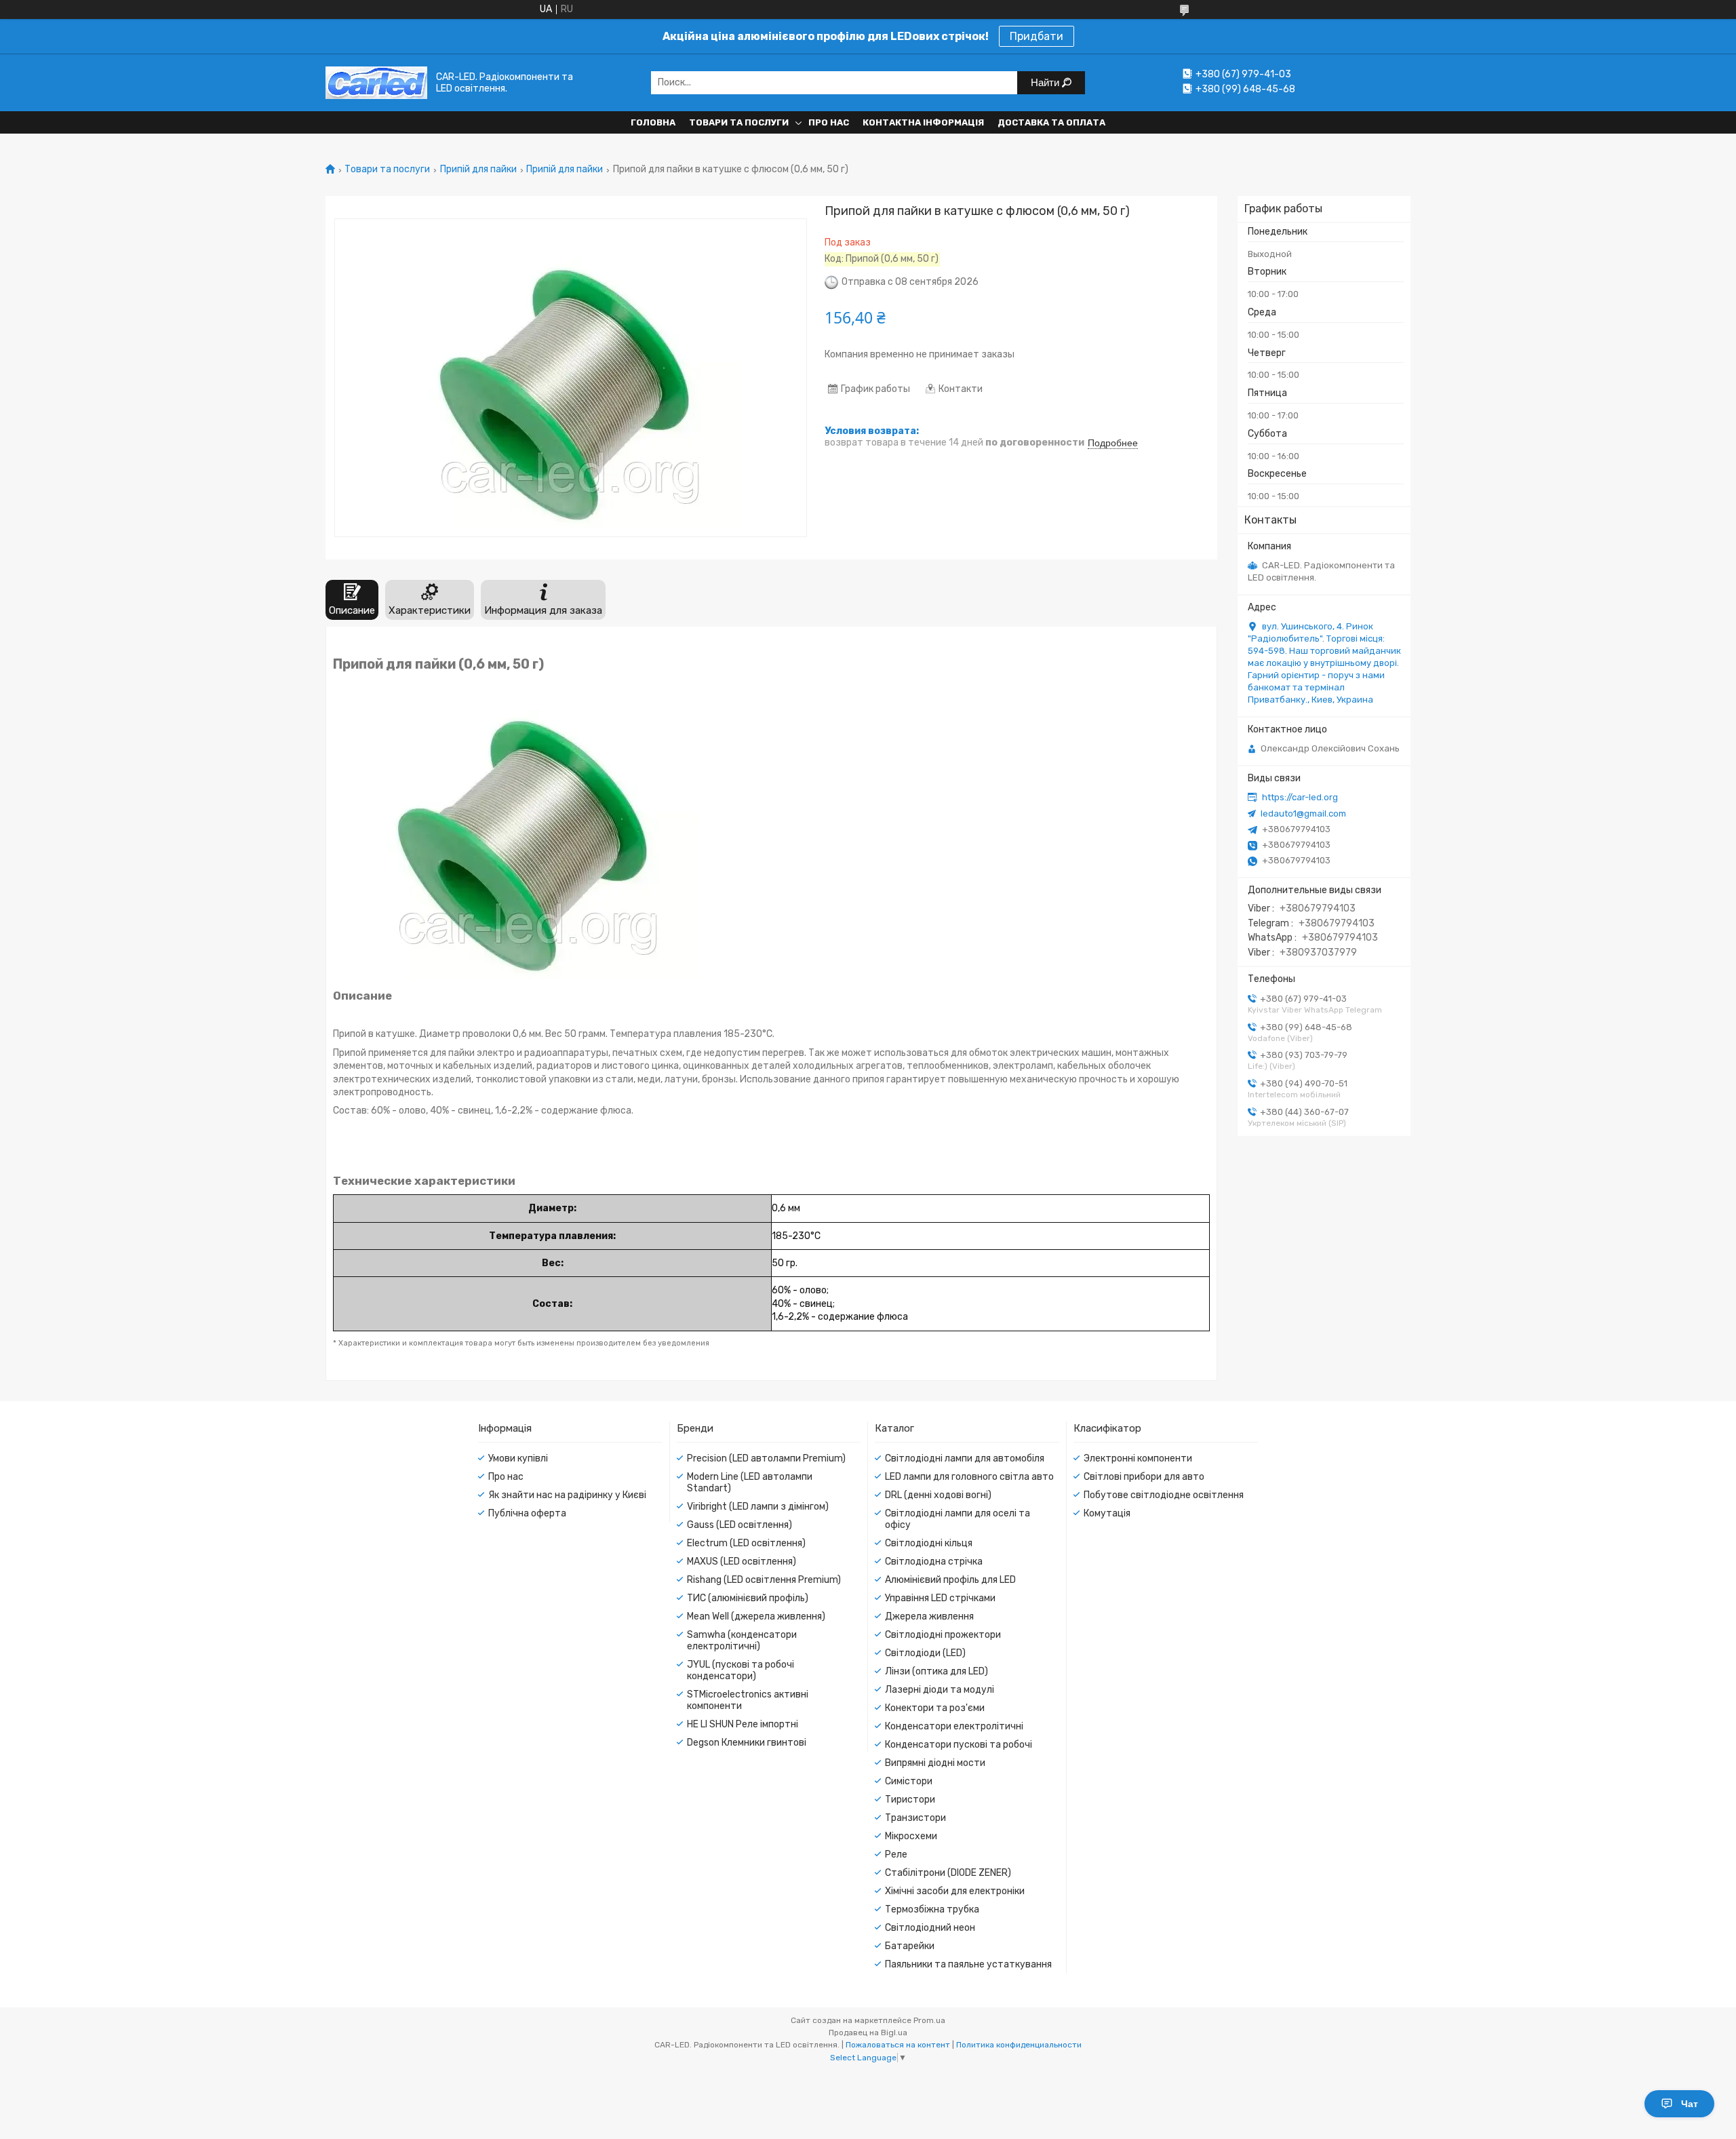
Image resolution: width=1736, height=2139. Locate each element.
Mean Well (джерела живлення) (756, 1616)
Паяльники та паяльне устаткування (968, 1964)
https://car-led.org (1300, 797)
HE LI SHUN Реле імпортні (743, 1724)
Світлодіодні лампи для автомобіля (965, 1458)
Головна (653, 122)
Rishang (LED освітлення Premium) (764, 1580)
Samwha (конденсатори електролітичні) (742, 1641)
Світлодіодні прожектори (943, 1635)
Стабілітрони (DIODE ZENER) (948, 1873)
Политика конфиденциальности (1019, 2045)
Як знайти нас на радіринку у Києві (567, 1495)
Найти (1046, 82)
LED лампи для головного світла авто (969, 1477)
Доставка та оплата (1051, 122)
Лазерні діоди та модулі (940, 1690)
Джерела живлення (929, 1616)
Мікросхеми (911, 1836)
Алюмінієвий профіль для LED (950, 1580)
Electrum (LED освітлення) (746, 1543)
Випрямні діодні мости (935, 1763)
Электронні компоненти (1138, 1458)
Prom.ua (929, 2020)
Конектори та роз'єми (935, 1708)
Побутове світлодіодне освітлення (1164, 1495)
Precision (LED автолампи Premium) (766, 1458)
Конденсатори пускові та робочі (959, 1745)
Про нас (829, 122)
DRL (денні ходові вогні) (938, 1495)
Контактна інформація (923, 122)
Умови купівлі (518, 1458)
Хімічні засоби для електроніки (955, 1891)
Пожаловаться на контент (898, 2045)
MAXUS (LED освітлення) (742, 1562)
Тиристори (910, 1800)
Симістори (909, 1781)
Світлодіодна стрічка (934, 1562)
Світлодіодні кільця (929, 1543)
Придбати (1037, 36)
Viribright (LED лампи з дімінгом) (758, 1507)
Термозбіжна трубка (932, 1909)
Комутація (1107, 1513)
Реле (896, 1855)
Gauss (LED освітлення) (739, 1525)
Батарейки (910, 1946)
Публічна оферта (527, 1513)
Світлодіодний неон (930, 1928)
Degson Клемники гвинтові (747, 1743)
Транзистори (915, 1818)
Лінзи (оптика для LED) (936, 1671)
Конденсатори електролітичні (954, 1726)
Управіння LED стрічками (940, 1598)
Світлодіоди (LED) (925, 1653)
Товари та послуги (739, 122)
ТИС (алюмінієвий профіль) (748, 1598)
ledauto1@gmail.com (1303, 813)
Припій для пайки (478, 170)
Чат (1690, 2104)
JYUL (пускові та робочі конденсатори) (741, 1670)
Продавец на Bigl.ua (868, 2033)
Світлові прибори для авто (1144, 1477)
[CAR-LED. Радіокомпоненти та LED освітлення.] (376, 82)
